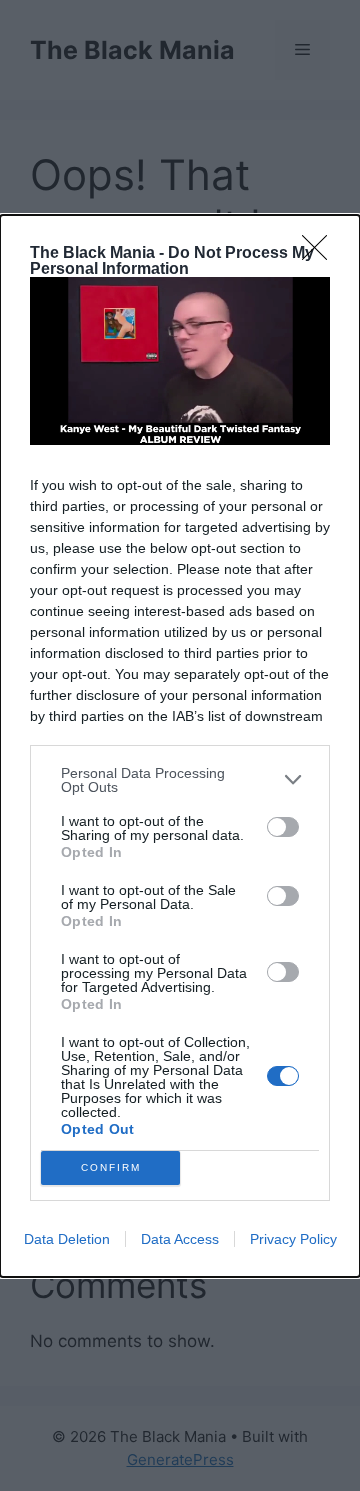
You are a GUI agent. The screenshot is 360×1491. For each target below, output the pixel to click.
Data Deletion (67, 1239)
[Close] (321, 254)
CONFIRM (111, 1167)
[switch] (283, 827)
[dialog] (180, 746)
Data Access (180, 1239)
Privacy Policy (293, 1239)
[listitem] (180, 780)
